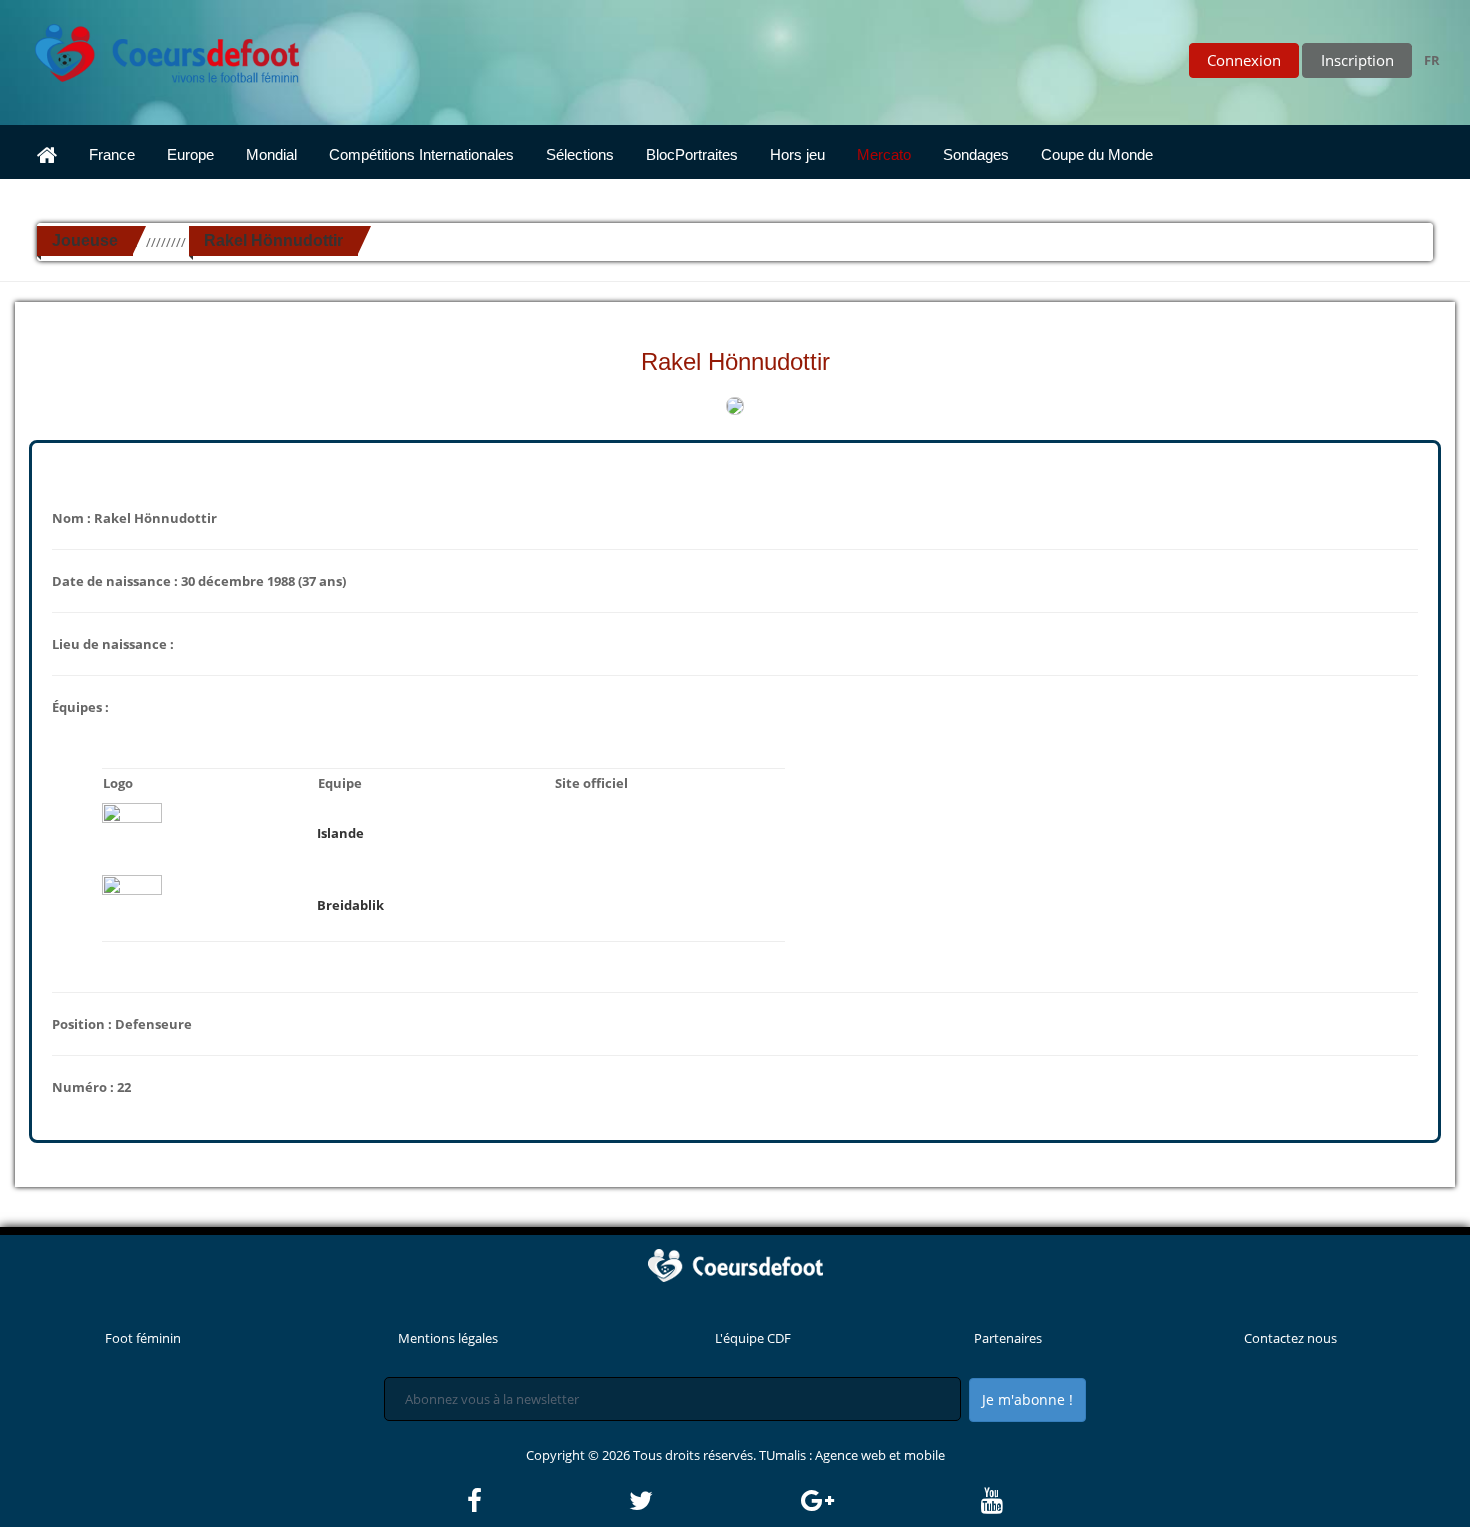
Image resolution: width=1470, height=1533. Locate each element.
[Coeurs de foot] (153, 48)
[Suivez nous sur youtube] (992, 1501)
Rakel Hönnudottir (273, 240)
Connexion (1244, 60)
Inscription (1357, 60)
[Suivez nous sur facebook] (546, 1501)
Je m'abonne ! (1027, 1399)
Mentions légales (448, 1338)
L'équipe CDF (753, 1338)
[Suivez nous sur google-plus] (889, 1501)
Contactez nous (1290, 1338)
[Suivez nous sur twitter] (713, 1501)
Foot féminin (143, 1338)
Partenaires (1008, 1338)
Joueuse (85, 240)
